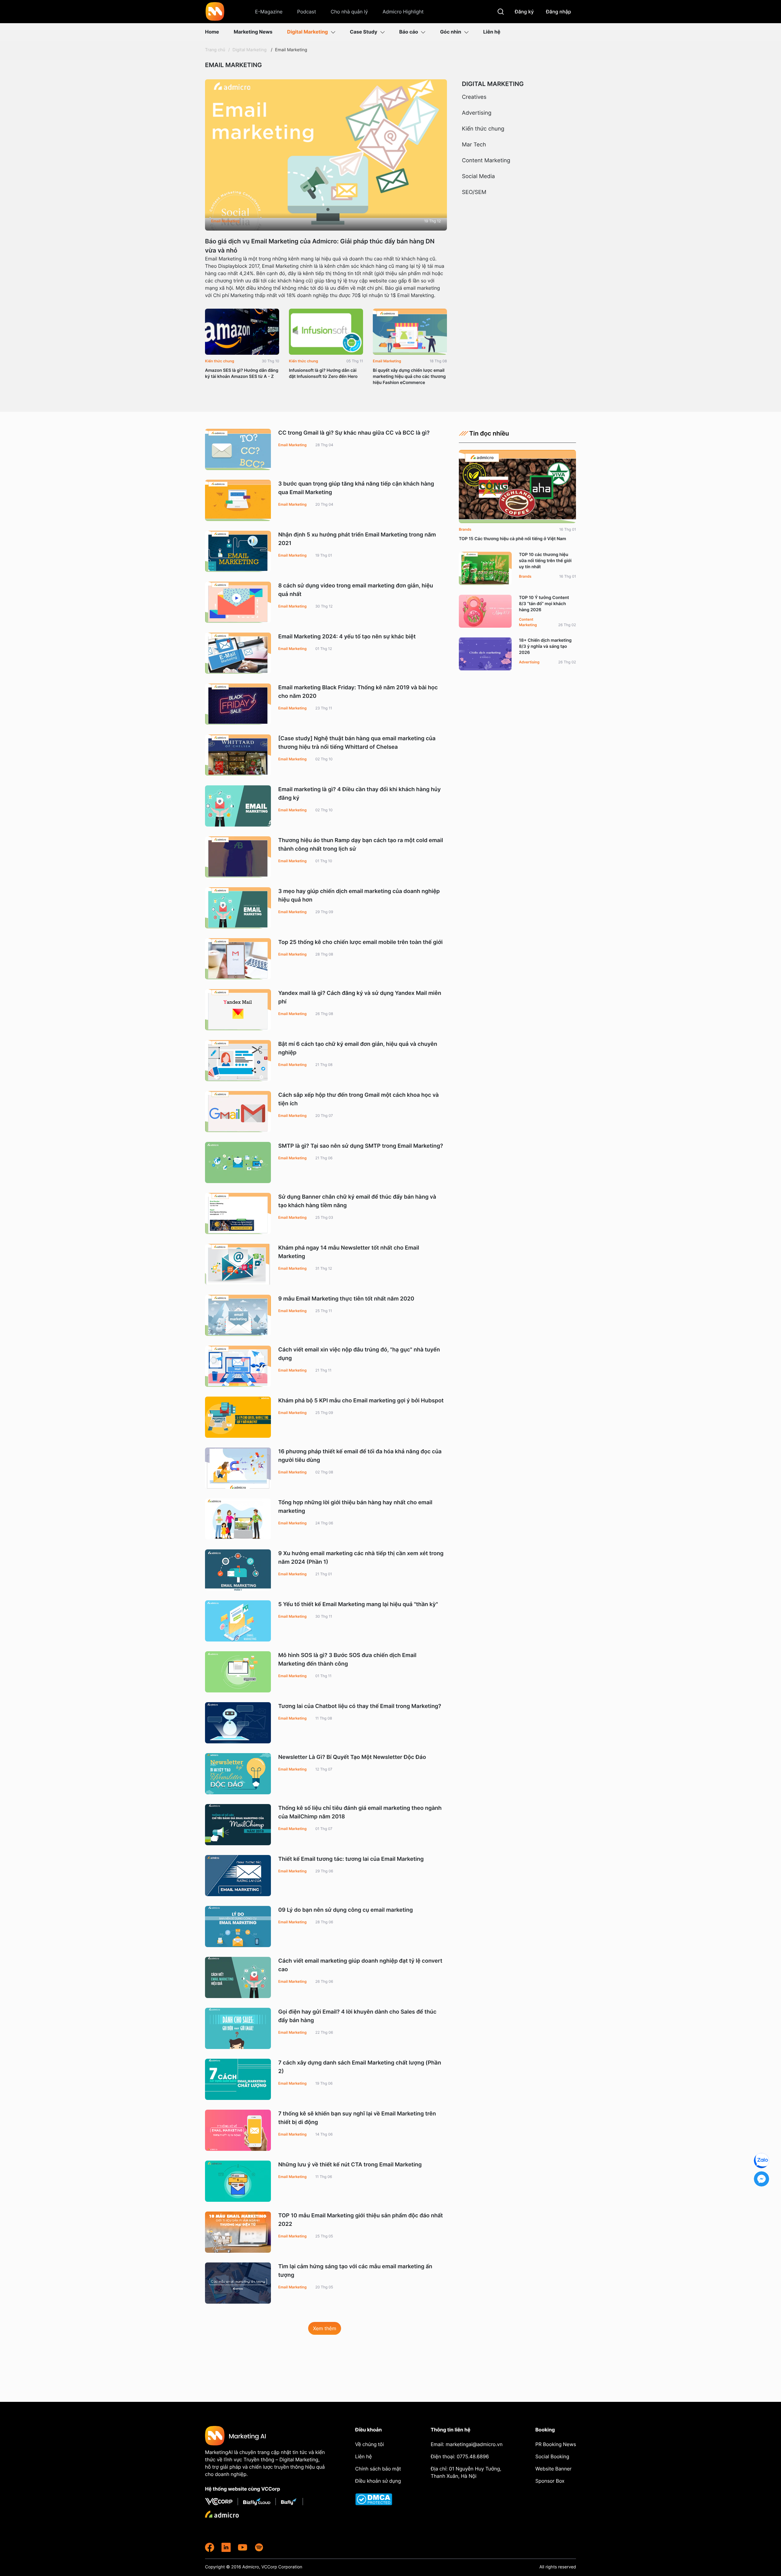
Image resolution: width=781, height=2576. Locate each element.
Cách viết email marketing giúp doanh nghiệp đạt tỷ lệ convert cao (360, 1965)
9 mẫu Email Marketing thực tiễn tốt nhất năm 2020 (346, 1299)
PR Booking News (556, 2444)
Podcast (307, 12)
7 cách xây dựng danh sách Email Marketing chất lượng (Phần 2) (360, 2067)
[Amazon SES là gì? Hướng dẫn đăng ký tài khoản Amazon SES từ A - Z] (242, 332)
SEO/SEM (474, 192)
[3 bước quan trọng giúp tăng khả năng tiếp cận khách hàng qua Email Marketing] (238, 500)
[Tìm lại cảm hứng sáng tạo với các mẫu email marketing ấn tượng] (238, 2283)
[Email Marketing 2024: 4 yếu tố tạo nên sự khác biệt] (238, 653)
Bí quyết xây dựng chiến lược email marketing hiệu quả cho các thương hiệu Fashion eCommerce (409, 377)
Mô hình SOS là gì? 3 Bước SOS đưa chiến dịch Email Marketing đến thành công (347, 1660)
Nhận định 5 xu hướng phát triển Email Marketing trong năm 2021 (357, 539)
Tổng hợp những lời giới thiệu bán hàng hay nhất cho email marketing (355, 1507)
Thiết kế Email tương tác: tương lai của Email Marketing (351, 1859)
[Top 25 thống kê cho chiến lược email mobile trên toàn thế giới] (238, 959)
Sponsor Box (550, 2481)
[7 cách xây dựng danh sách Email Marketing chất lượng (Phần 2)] (238, 2079)
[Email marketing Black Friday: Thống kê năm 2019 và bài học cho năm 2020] (238, 704)
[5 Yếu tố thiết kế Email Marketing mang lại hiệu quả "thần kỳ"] (238, 1621)
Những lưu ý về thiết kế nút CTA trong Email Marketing (350, 2165)
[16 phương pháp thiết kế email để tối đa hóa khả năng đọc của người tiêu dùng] (238, 1468)
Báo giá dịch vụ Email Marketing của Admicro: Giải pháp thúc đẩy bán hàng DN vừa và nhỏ (320, 246)
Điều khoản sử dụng (378, 2481)
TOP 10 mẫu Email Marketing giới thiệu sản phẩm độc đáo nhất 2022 (361, 2220)
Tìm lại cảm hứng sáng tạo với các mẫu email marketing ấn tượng (355, 2271)
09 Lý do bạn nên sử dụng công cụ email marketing (346, 1910)
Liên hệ (492, 32)
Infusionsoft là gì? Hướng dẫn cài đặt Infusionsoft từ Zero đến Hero (323, 373)
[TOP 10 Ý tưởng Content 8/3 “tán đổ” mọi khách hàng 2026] (485, 611)
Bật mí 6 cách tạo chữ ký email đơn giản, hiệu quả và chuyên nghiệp (358, 1048)
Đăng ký (524, 12)
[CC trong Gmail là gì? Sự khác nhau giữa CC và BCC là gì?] (238, 449)
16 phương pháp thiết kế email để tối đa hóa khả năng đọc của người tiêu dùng (360, 1456)
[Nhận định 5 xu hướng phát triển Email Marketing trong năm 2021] (238, 551)
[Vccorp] (221, 2502)
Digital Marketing (308, 32)
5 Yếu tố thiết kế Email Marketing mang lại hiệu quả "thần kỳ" (358, 1604)
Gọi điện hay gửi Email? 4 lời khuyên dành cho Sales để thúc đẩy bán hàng (357, 2016)
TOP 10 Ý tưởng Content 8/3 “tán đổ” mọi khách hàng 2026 (544, 604)
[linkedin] (226, 2547)
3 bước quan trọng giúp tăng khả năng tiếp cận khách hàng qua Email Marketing (356, 488)
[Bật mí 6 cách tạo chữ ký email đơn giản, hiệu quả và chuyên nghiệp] (238, 1061)
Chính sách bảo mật (378, 2469)
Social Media (478, 177)
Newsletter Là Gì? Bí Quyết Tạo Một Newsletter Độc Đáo (352, 1757)
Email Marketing (291, 50)
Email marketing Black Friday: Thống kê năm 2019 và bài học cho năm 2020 (358, 692)
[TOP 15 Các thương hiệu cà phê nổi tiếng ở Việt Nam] (517, 486)
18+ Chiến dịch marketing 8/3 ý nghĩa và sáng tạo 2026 (545, 646)
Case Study (364, 32)
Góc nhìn (450, 32)
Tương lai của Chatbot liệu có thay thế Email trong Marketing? (360, 1706)
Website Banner (554, 2469)
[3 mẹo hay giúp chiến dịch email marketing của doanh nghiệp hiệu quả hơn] (238, 908)
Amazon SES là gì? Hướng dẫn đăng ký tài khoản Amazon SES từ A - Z (242, 373)
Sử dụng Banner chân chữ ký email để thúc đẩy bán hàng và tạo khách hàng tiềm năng (357, 1201)
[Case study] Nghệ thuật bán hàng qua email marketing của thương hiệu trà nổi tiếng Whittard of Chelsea (357, 743)
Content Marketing (486, 161)
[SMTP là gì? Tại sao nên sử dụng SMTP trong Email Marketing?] (238, 1162)
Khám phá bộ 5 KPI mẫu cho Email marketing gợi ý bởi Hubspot (361, 1401)
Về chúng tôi (369, 2444)
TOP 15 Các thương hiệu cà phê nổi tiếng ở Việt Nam (513, 539)
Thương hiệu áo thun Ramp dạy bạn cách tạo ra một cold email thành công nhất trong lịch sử (361, 845)
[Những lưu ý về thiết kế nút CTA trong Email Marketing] (238, 2181)
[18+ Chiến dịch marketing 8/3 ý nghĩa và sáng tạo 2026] (485, 654)
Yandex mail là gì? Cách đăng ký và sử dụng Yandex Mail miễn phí (360, 997)
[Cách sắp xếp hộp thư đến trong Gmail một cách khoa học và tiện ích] (238, 1112)
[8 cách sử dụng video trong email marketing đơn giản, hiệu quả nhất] (238, 602)
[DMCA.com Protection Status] (379, 2499)
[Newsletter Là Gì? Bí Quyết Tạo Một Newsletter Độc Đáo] (238, 1774)
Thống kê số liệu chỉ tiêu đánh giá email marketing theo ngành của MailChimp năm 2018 (360, 1812)
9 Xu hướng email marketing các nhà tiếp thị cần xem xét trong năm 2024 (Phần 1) (361, 1558)
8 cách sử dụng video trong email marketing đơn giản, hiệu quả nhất (356, 590)
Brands (465, 529)
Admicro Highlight (403, 12)
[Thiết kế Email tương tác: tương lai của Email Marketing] (238, 1876)
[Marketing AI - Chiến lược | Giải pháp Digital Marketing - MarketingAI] (215, 13)
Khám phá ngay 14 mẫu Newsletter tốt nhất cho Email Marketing (349, 1252)
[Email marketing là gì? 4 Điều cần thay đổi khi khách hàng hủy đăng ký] (238, 806)
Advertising (477, 113)
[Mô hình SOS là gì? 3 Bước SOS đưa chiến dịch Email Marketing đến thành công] (238, 1672)
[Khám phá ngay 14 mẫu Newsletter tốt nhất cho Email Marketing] (238, 1264)
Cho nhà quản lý (349, 12)
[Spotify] (259, 2547)
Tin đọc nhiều (489, 433)
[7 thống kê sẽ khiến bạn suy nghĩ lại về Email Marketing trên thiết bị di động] (238, 2130)
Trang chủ (215, 50)
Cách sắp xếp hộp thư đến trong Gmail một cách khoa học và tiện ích (358, 1099)
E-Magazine (269, 12)
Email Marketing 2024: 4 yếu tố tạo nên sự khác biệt (347, 637)
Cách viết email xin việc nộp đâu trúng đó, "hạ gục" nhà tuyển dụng (359, 1354)
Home (212, 32)
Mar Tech (474, 145)
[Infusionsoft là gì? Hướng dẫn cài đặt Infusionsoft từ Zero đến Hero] (326, 332)
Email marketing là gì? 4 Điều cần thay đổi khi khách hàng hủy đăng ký (360, 794)
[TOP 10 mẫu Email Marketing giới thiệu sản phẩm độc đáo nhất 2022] (238, 2232)
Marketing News (253, 32)
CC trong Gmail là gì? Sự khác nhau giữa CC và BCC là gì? (354, 433)
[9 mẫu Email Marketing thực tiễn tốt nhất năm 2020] (238, 1315)
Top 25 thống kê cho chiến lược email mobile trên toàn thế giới (360, 942)
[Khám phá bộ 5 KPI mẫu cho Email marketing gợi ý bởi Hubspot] (238, 1417)
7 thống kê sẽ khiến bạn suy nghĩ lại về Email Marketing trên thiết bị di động (357, 2118)
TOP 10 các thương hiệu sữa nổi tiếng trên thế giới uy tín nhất (545, 561)
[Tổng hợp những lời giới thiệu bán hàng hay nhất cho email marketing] (238, 1519)
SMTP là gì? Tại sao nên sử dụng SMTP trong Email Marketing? (361, 1146)
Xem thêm (325, 2328)
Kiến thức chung (220, 361)
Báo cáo (409, 32)
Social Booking (552, 2456)
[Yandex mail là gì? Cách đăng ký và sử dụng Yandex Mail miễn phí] (238, 1010)
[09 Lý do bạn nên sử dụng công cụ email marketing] (238, 1927)
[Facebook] (210, 2547)
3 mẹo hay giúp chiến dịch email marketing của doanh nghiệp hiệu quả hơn (359, 896)
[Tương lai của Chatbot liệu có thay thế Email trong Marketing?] (238, 1723)
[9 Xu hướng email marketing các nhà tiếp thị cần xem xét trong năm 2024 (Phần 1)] (238, 1570)
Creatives (474, 97)
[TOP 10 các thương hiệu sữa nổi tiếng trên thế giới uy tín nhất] (485, 568)
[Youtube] (243, 2547)
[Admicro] (222, 2514)
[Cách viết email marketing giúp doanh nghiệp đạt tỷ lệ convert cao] (238, 1977)
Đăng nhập (559, 12)
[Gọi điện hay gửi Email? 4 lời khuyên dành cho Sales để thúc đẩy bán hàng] (238, 2028)
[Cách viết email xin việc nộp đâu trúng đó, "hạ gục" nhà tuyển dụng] (238, 1366)
